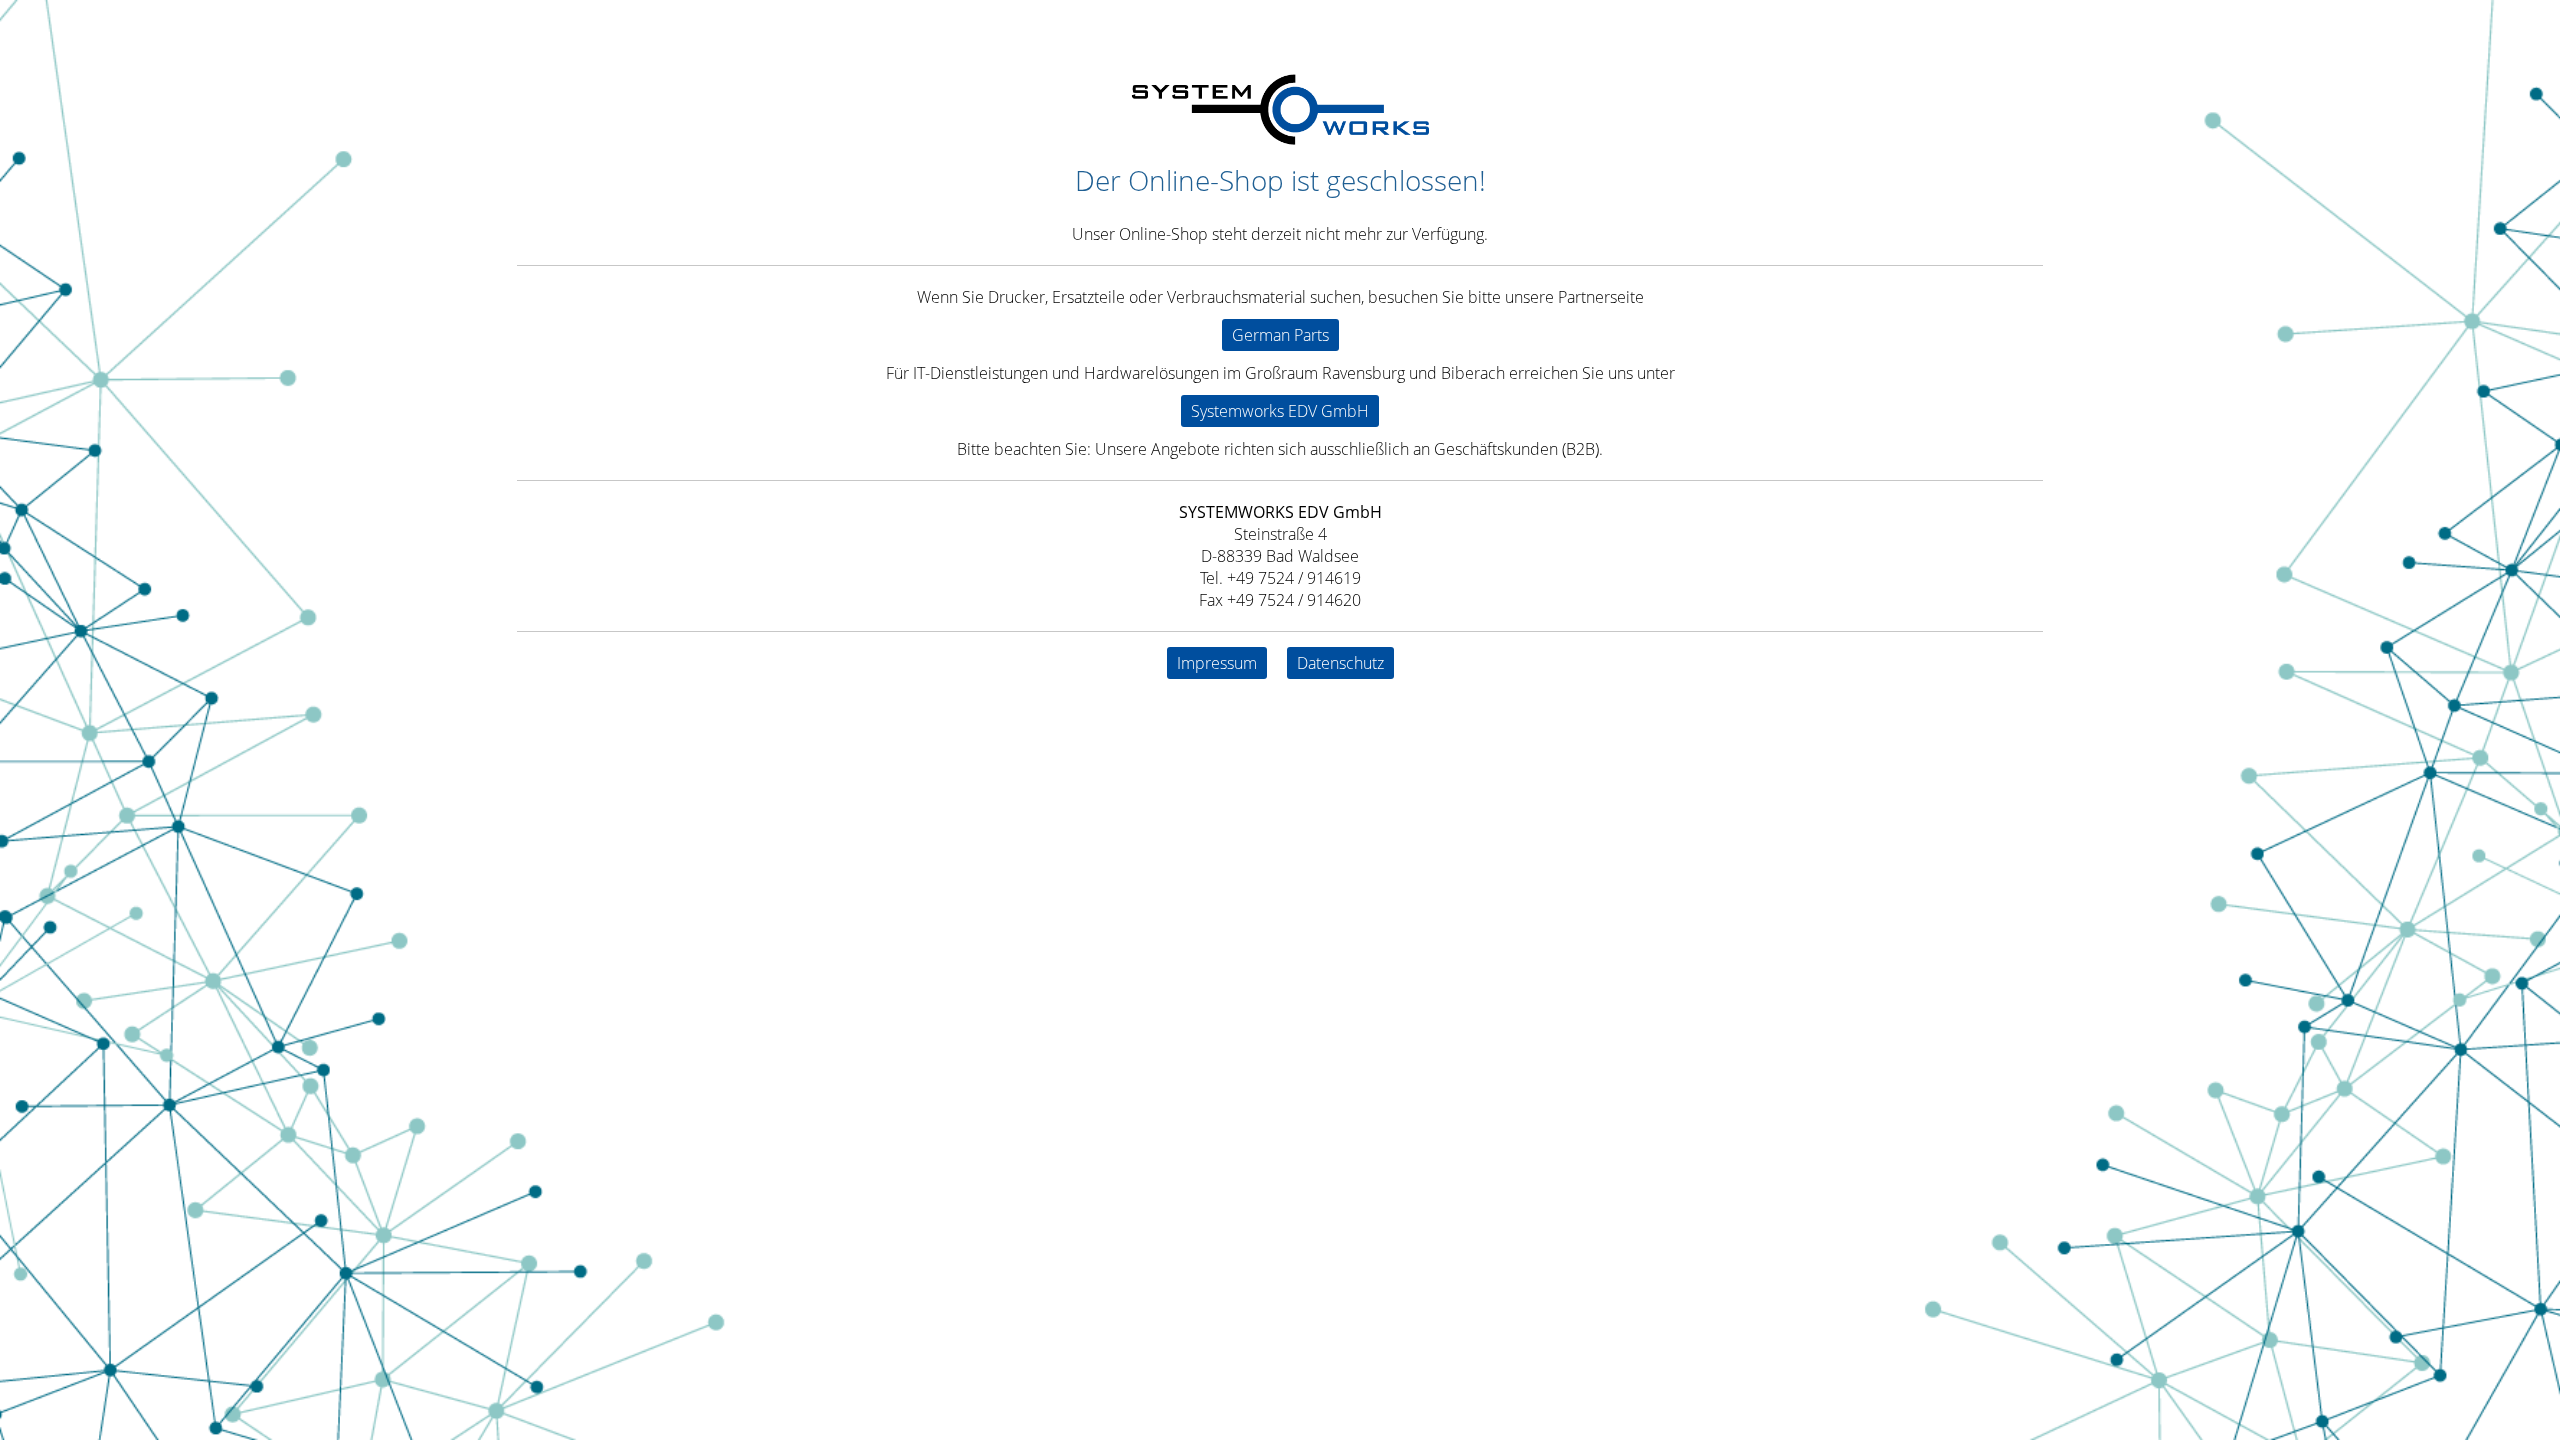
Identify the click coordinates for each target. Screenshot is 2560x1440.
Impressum (1217, 663)
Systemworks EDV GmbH (1280, 411)
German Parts (1280, 335)
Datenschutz (1340, 663)
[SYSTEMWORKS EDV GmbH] (1280, 139)
